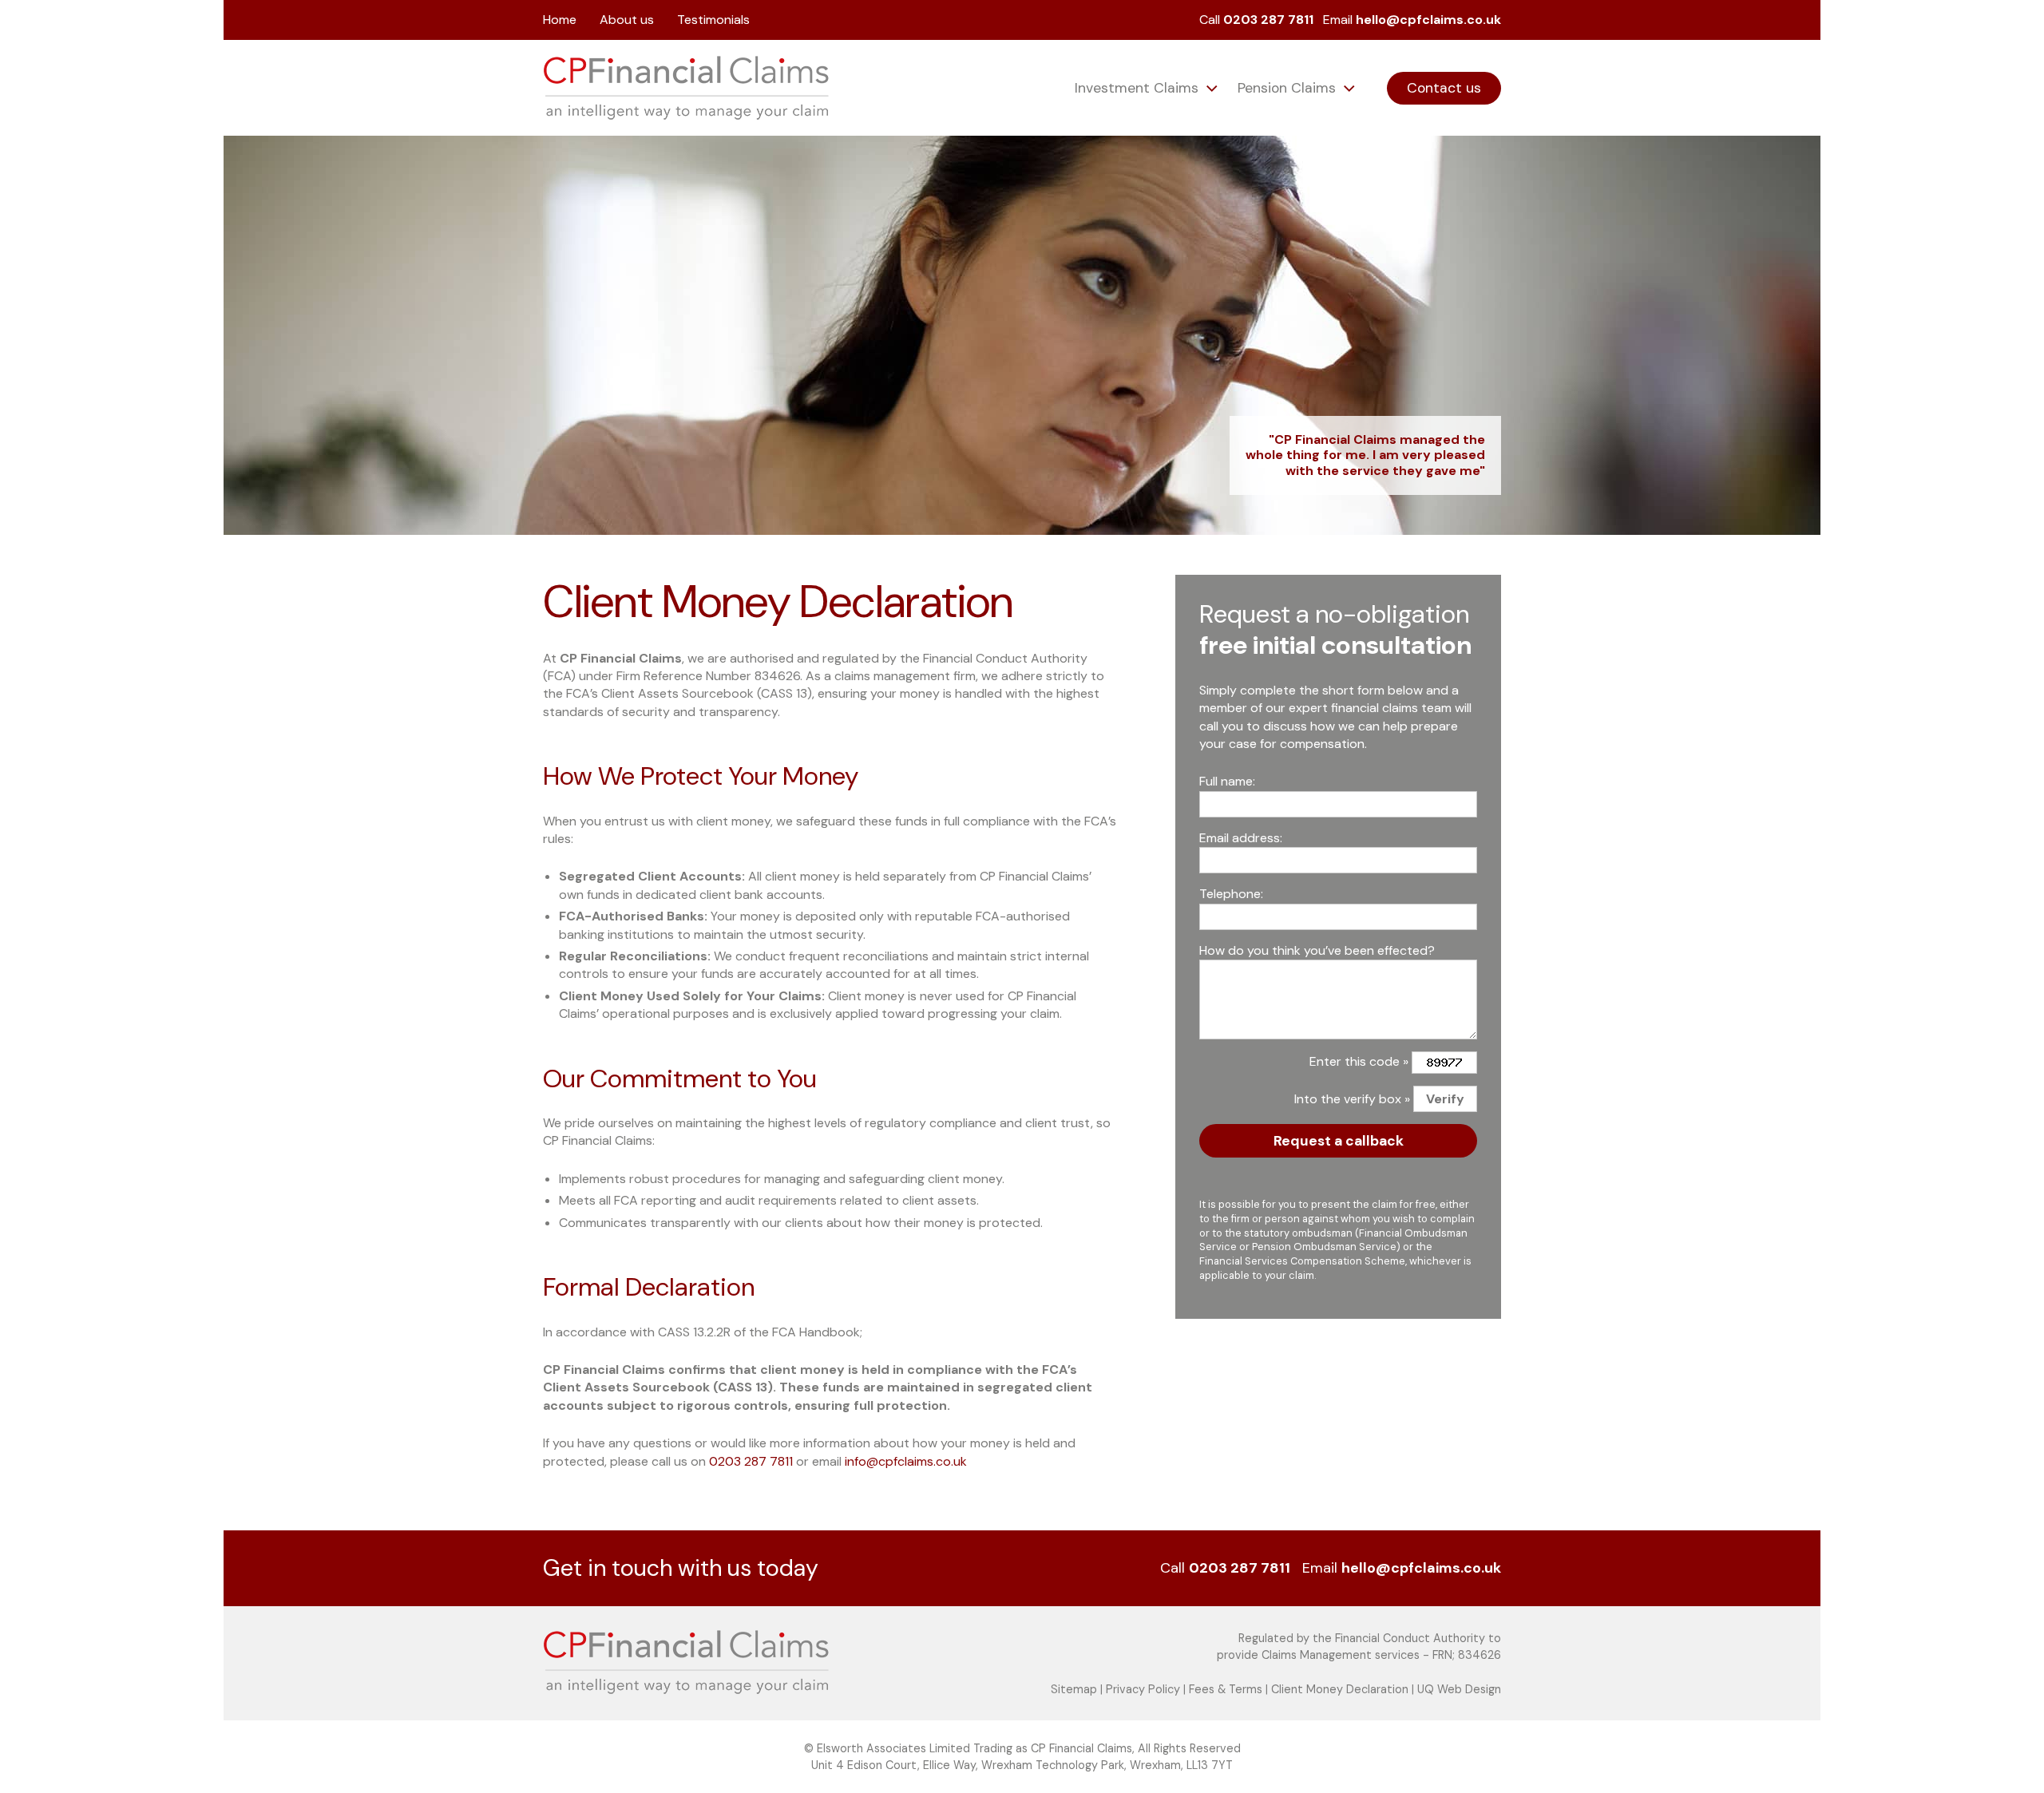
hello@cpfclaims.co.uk (1428, 20)
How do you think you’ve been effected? (1317, 950)
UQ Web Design (1459, 1689)
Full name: (1227, 781)
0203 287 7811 (1268, 20)
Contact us (1444, 88)
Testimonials (713, 20)
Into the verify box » (1352, 1099)
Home (560, 20)
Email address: (1241, 838)
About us (627, 20)
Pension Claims (1289, 88)
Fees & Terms (1226, 1689)
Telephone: (1231, 894)
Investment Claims (1139, 88)
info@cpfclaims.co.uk (906, 1461)
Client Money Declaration (1340, 1689)
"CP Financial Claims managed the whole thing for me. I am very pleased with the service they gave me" (1365, 455)
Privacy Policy (1143, 1689)
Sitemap (1074, 1689)
